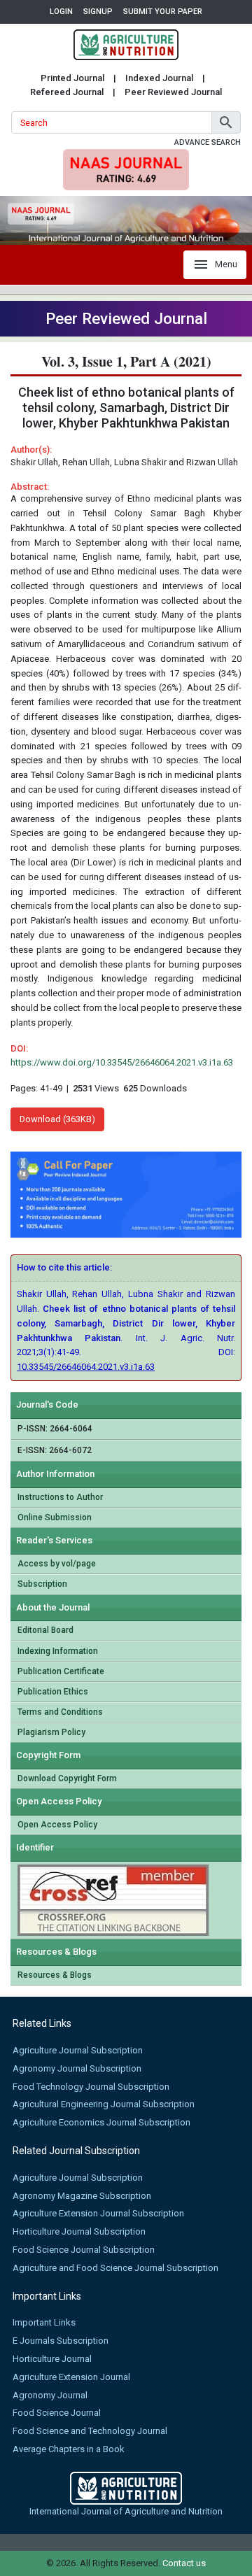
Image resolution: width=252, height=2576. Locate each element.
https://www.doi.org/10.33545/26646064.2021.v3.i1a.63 (122, 1062)
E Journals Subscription (61, 2341)
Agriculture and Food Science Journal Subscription (115, 2268)
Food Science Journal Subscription (84, 2250)
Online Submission (55, 1517)
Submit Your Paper (163, 12)
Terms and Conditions (60, 1712)
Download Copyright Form (67, 1778)
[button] (226, 122)
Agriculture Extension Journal (71, 2377)
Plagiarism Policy (51, 1732)
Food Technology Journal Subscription (91, 2087)
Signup (98, 12)
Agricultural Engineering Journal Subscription (104, 2104)
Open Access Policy (57, 1825)
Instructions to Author (60, 1497)
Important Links (44, 2322)
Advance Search (208, 142)
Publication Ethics (53, 1692)
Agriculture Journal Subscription (78, 2050)
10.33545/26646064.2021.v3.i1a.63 (86, 1367)
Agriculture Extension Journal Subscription (98, 2213)
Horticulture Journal (52, 2359)
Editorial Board (45, 1630)
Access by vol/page (57, 1564)
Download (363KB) (57, 1119)
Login (61, 12)
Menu (226, 264)
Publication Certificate (61, 1671)
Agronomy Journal (50, 2395)
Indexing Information (58, 1651)
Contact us (184, 2563)
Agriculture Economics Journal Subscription (101, 2122)
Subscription (42, 1584)
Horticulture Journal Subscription (79, 2231)
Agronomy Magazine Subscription (82, 2196)
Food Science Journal (57, 2413)
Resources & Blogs (55, 1975)
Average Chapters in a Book (69, 2449)
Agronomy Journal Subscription (77, 2068)
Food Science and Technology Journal (90, 2431)
